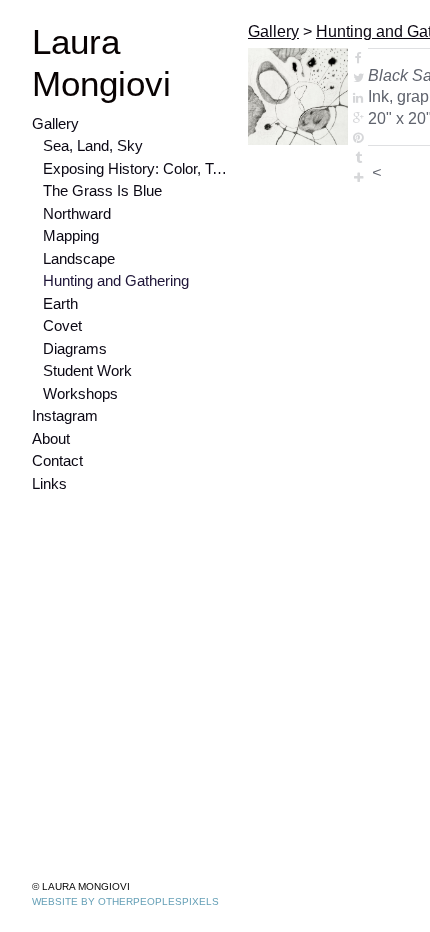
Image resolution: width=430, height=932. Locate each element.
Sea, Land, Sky (93, 145)
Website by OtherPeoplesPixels (125, 901)
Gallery (56, 123)
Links (49, 483)
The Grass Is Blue (103, 190)
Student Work (90, 370)
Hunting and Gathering (120, 280)
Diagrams (77, 348)
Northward (79, 213)
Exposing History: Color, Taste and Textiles (137, 168)
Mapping (73, 235)
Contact (59, 460)
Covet (64, 325)
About (53, 438)
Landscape (81, 258)
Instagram (67, 415)
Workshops (83, 393)
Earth (60, 303)
